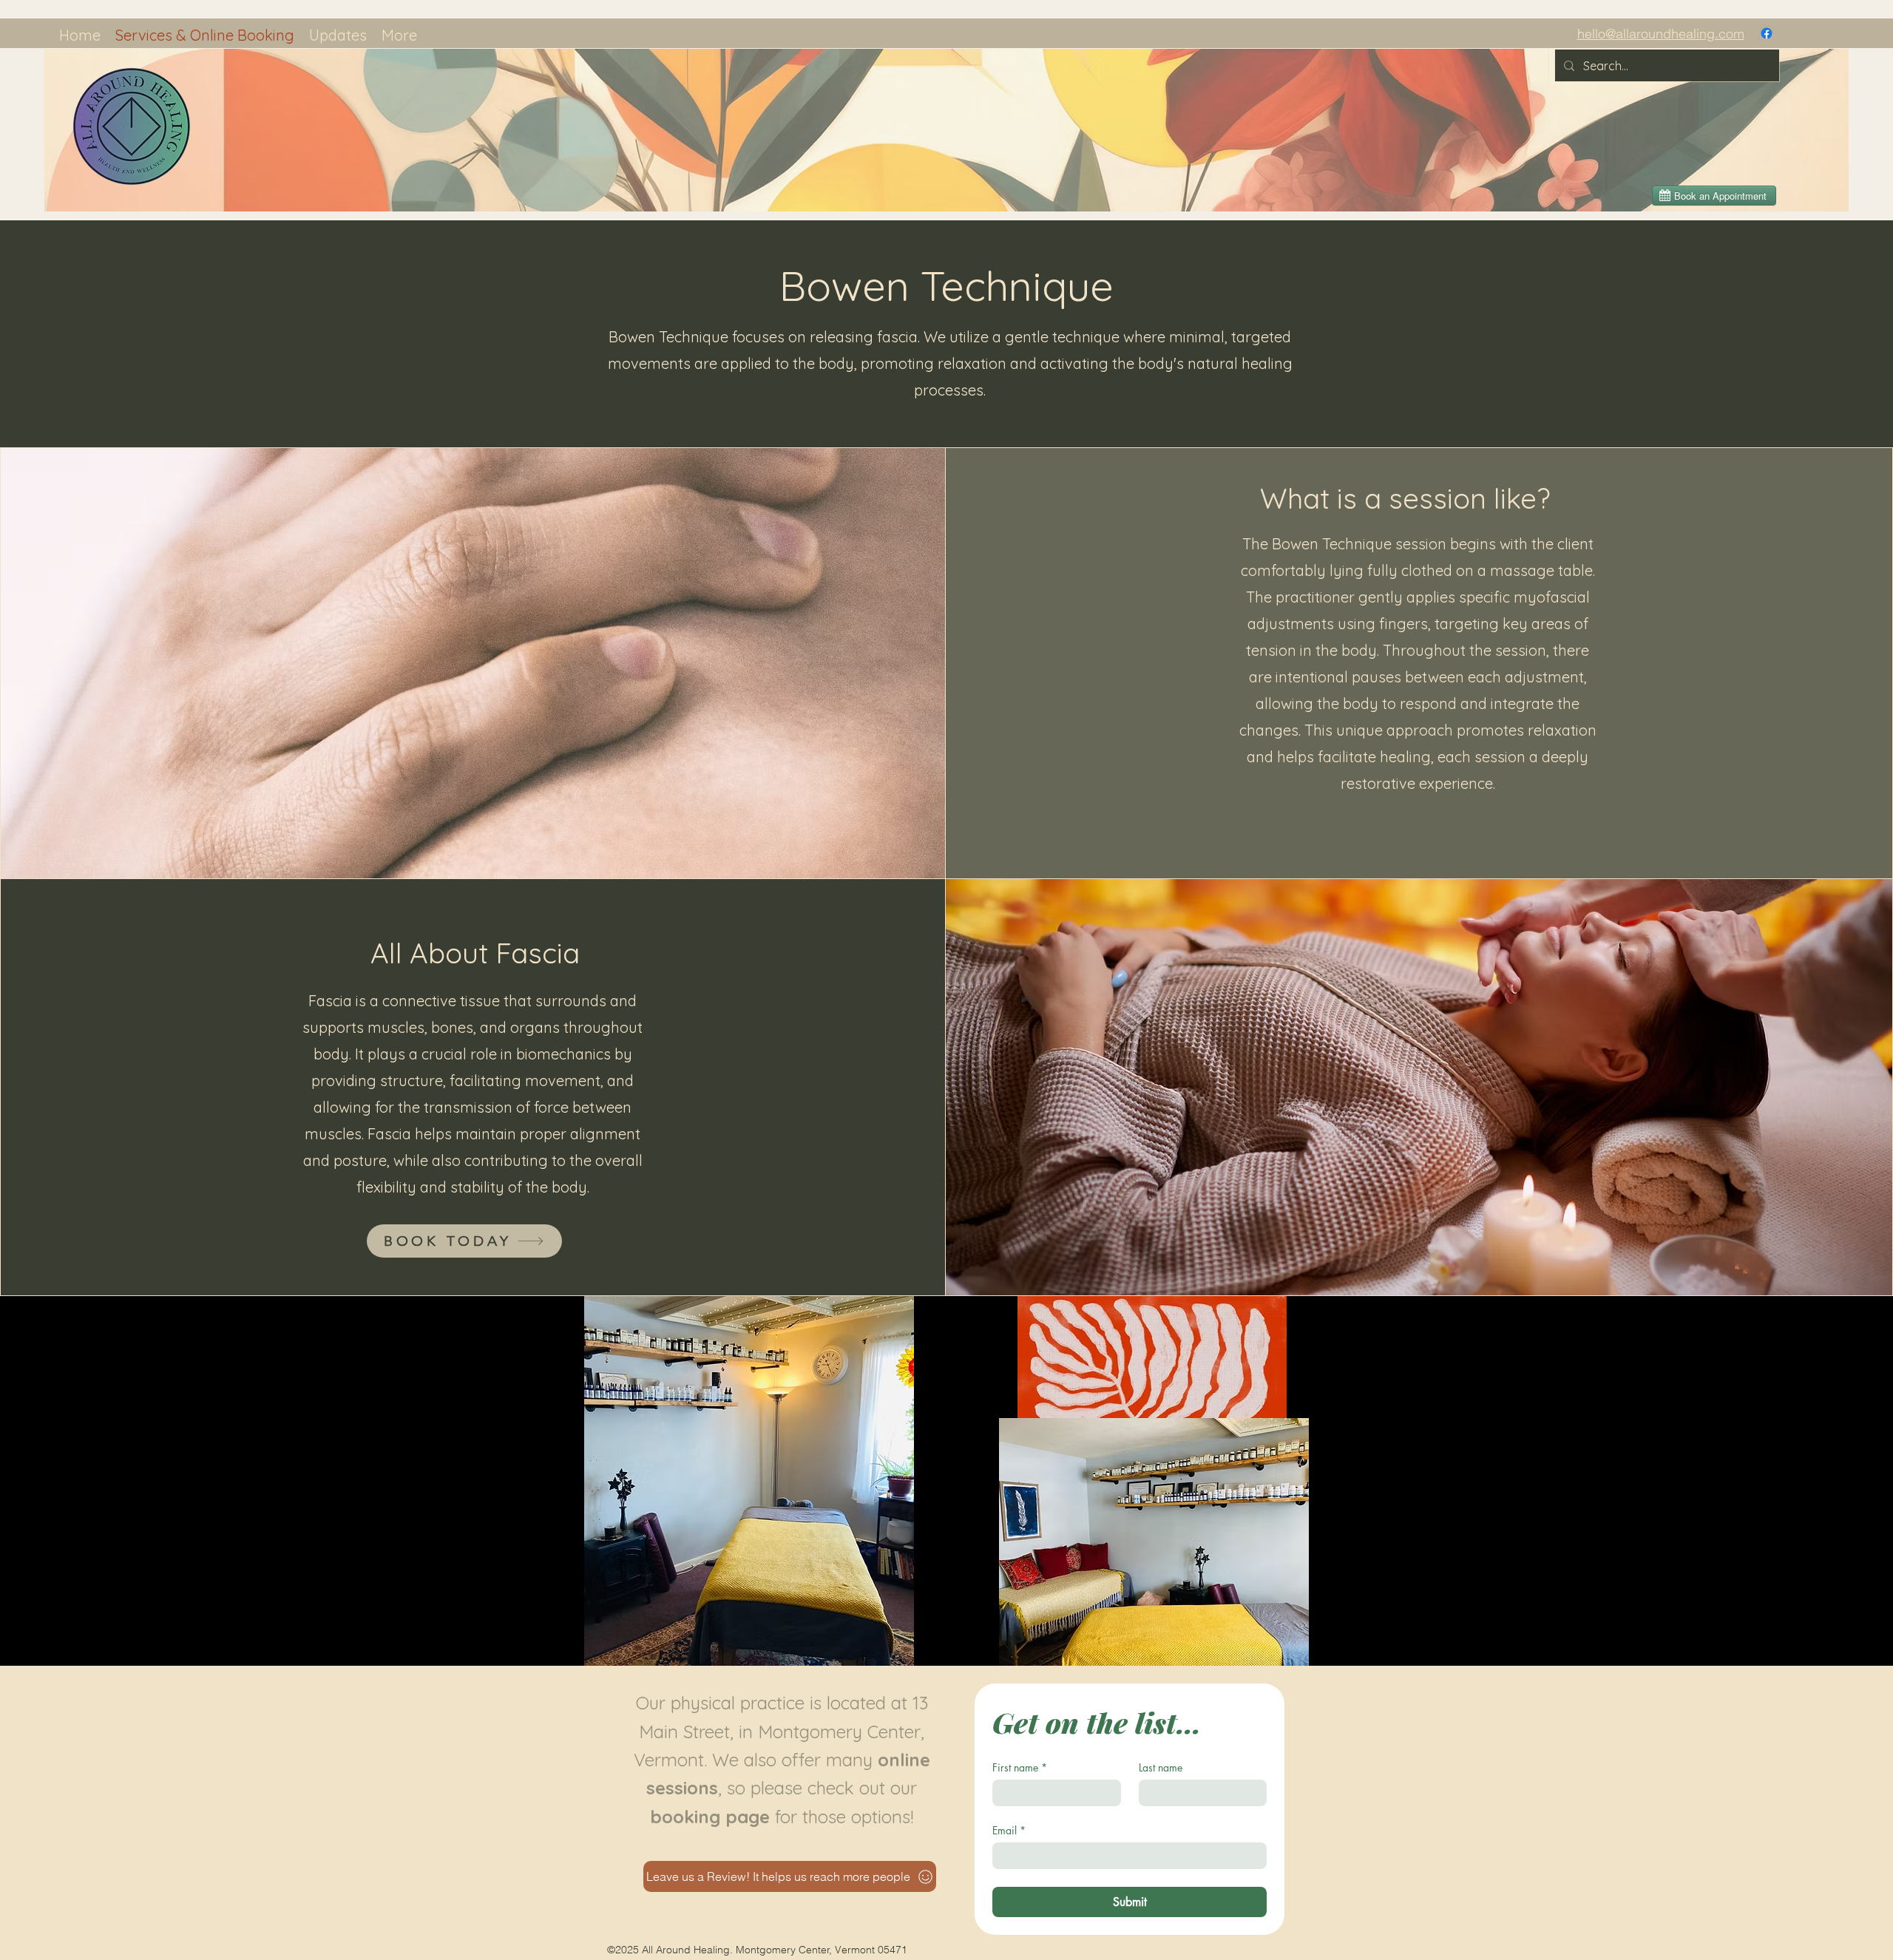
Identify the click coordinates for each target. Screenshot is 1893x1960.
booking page (710, 1817)
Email (1009, 1830)
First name (1020, 1767)
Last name (1161, 1767)
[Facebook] (1767, 33)
